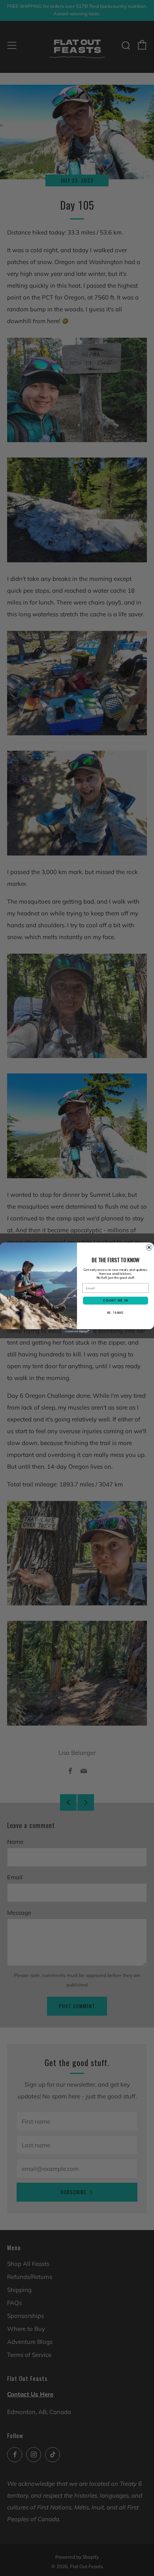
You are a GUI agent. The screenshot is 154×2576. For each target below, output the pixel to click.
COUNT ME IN (116, 1300)
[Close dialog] (149, 1247)
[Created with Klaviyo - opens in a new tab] (77, 1332)
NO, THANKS (116, 1312)
